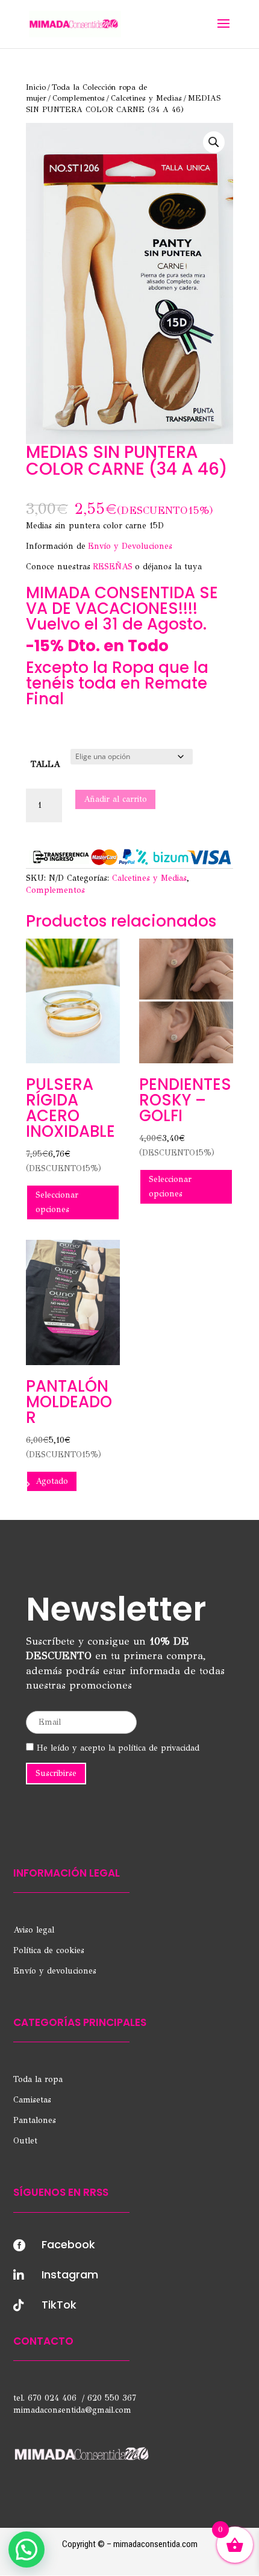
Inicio (36, 87)
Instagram (70, 2274)
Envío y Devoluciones (130, 546)
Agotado (52, 1481)
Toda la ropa (38, 2079)
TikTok (59, 2305)
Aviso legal (34, 1930)
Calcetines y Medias (146, 98)
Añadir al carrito (115, 799)
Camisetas (32, 2100)
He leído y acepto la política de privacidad (117, 1748)
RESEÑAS (113, 567)
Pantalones (35, 2120)
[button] (214, 142)
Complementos (79, 98)
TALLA (45, 764)
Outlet (25, 2141)
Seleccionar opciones (57, 1202)
